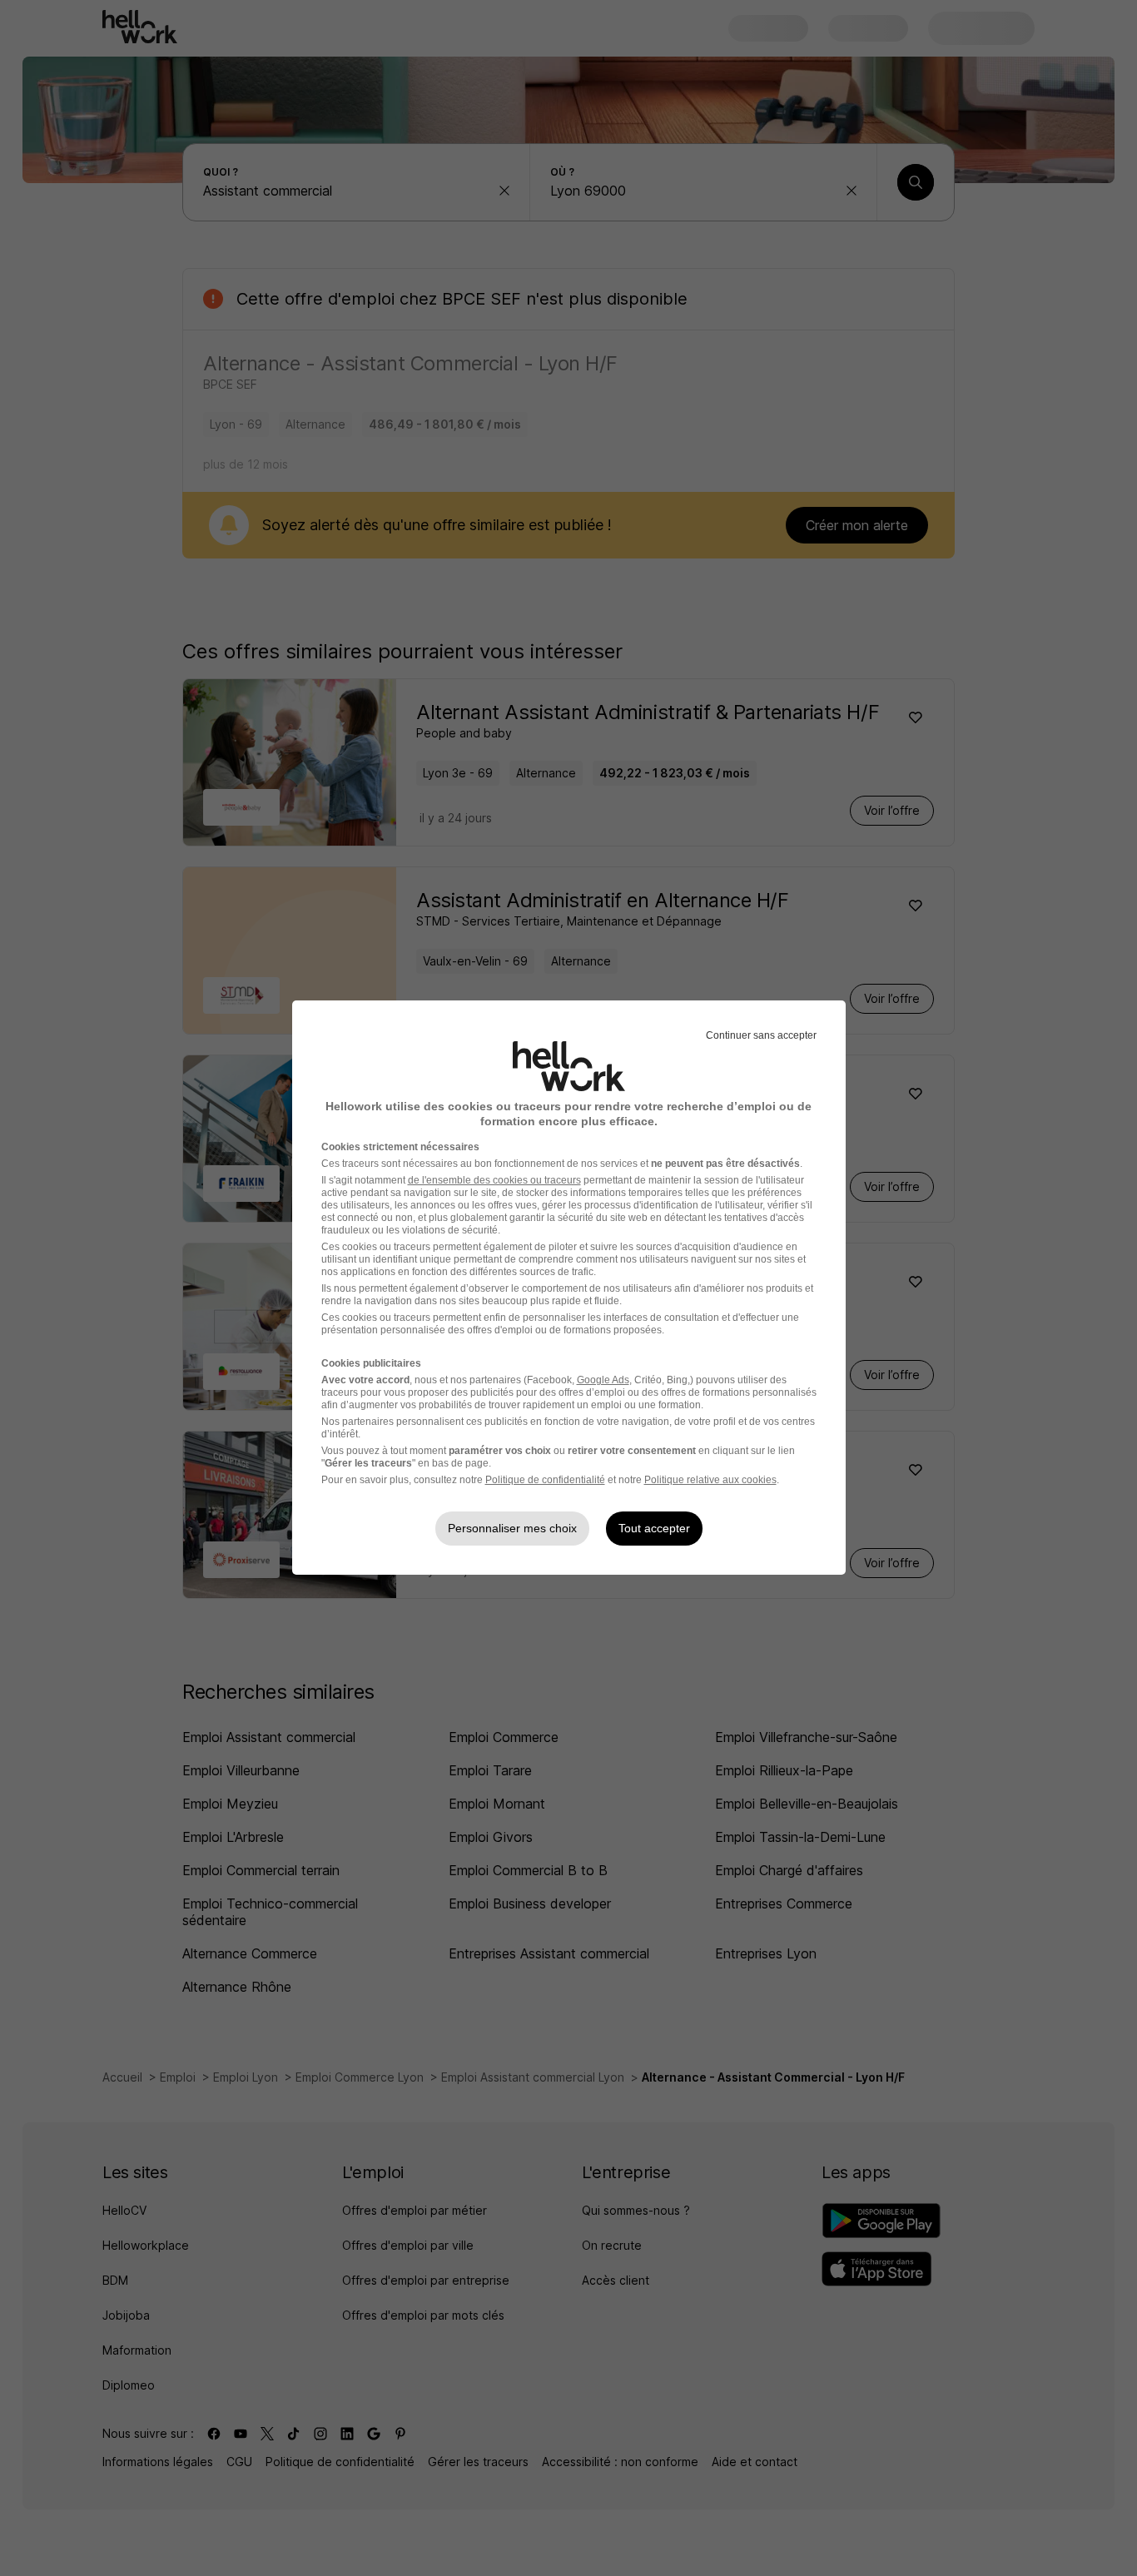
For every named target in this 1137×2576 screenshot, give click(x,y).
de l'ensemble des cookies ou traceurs (494, 1180)
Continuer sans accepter (761, 1035)
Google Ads (603, 1380)
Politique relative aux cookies (710, 1480)
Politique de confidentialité (545, 1480)
